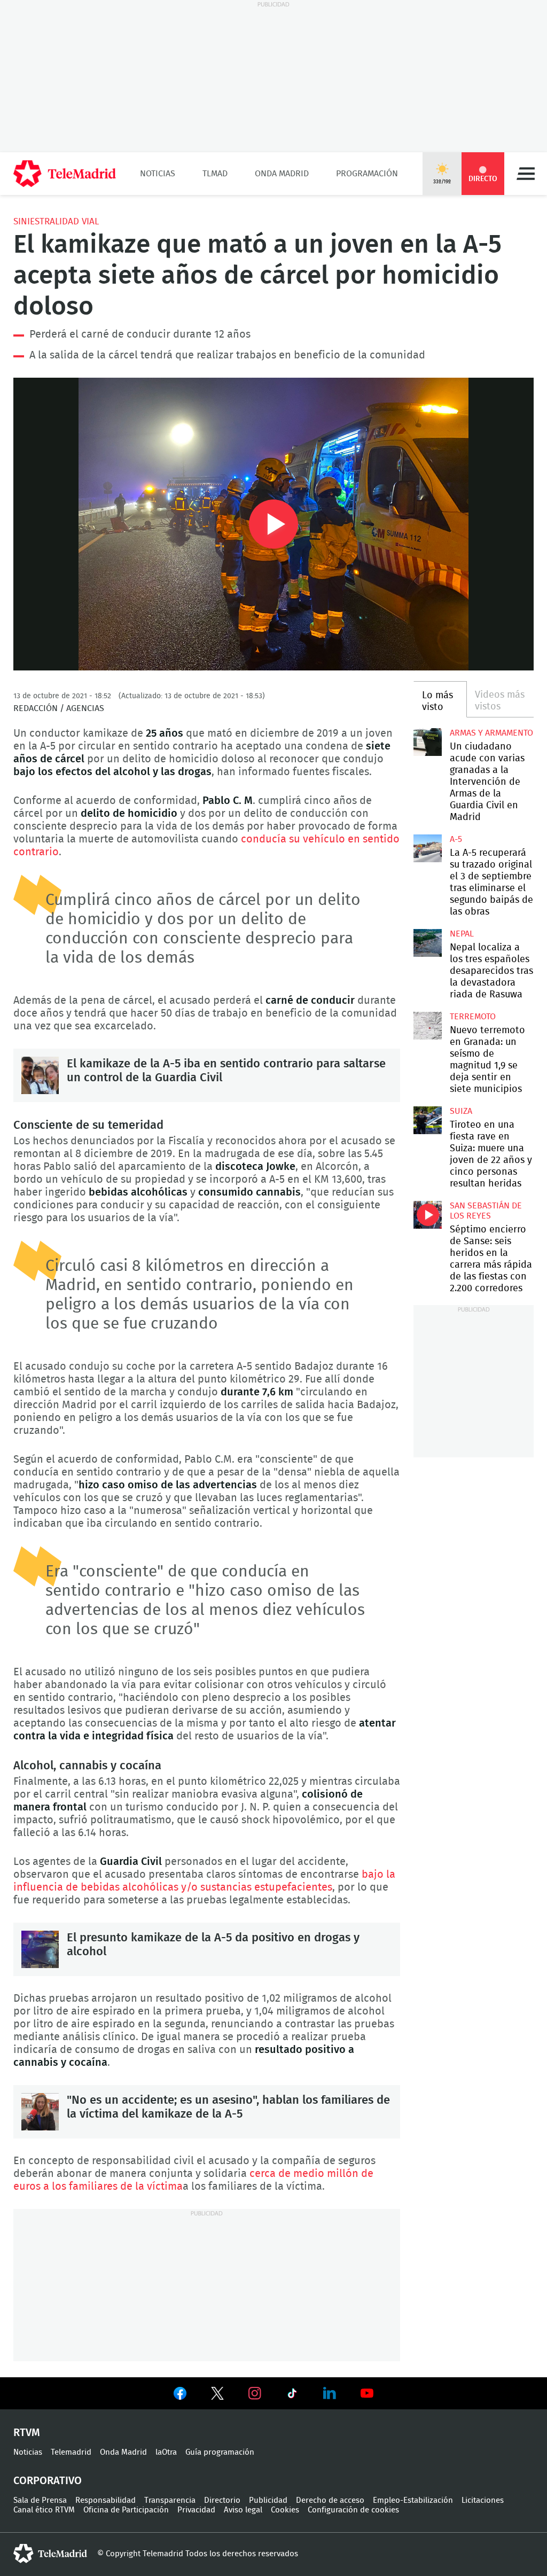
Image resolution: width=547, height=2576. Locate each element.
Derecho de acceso (330, 2500)
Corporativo (48, 2481)
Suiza (461, 1111)
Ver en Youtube (367, 2393)
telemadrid (50, 2554)
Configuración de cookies (353, 2510)
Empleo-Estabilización (413, 2500)
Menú (526, 174)
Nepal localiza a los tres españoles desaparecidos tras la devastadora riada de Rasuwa (427, 943)
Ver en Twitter (217, 2395)
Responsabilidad (106, 2500)
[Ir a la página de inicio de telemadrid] (65, 174)
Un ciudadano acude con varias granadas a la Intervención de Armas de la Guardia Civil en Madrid (427, 742)
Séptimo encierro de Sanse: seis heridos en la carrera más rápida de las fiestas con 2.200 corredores (427, 1215)
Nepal (462, 934)
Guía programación (220, 2452)
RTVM (27, 2433)
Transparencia (170, 2500)
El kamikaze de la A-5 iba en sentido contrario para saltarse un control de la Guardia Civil (40, 1075)
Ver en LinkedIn (330, 2393)
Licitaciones (483, 2500)
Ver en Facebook (180, 2395)
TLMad (215, 174)
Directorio (222, 2500)
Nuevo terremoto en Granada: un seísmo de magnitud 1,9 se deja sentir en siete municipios (427, 1026)
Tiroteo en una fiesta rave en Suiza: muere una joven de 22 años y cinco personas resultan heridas (427, 1120)
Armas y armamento (491, 733)
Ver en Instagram (255, 2393)
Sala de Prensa (40, 2500)
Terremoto (473, 1017)
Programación (367, 174)
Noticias (158, 174)
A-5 (456, 839)
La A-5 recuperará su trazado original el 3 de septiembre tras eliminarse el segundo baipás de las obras (427, 848)
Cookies (285, 2510)
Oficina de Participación (126, 2510)
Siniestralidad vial (56, 221)
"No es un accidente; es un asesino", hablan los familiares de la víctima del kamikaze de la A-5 (40, 2112)
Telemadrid (71, 2452)
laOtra (166, 2452)
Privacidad (196, 2510)
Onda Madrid (282, 174)
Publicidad (268, 2500)
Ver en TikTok (292, 2395)
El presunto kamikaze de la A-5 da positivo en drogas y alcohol (40, 1949)
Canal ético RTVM (44, 2510)
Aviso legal (243, 2510)
